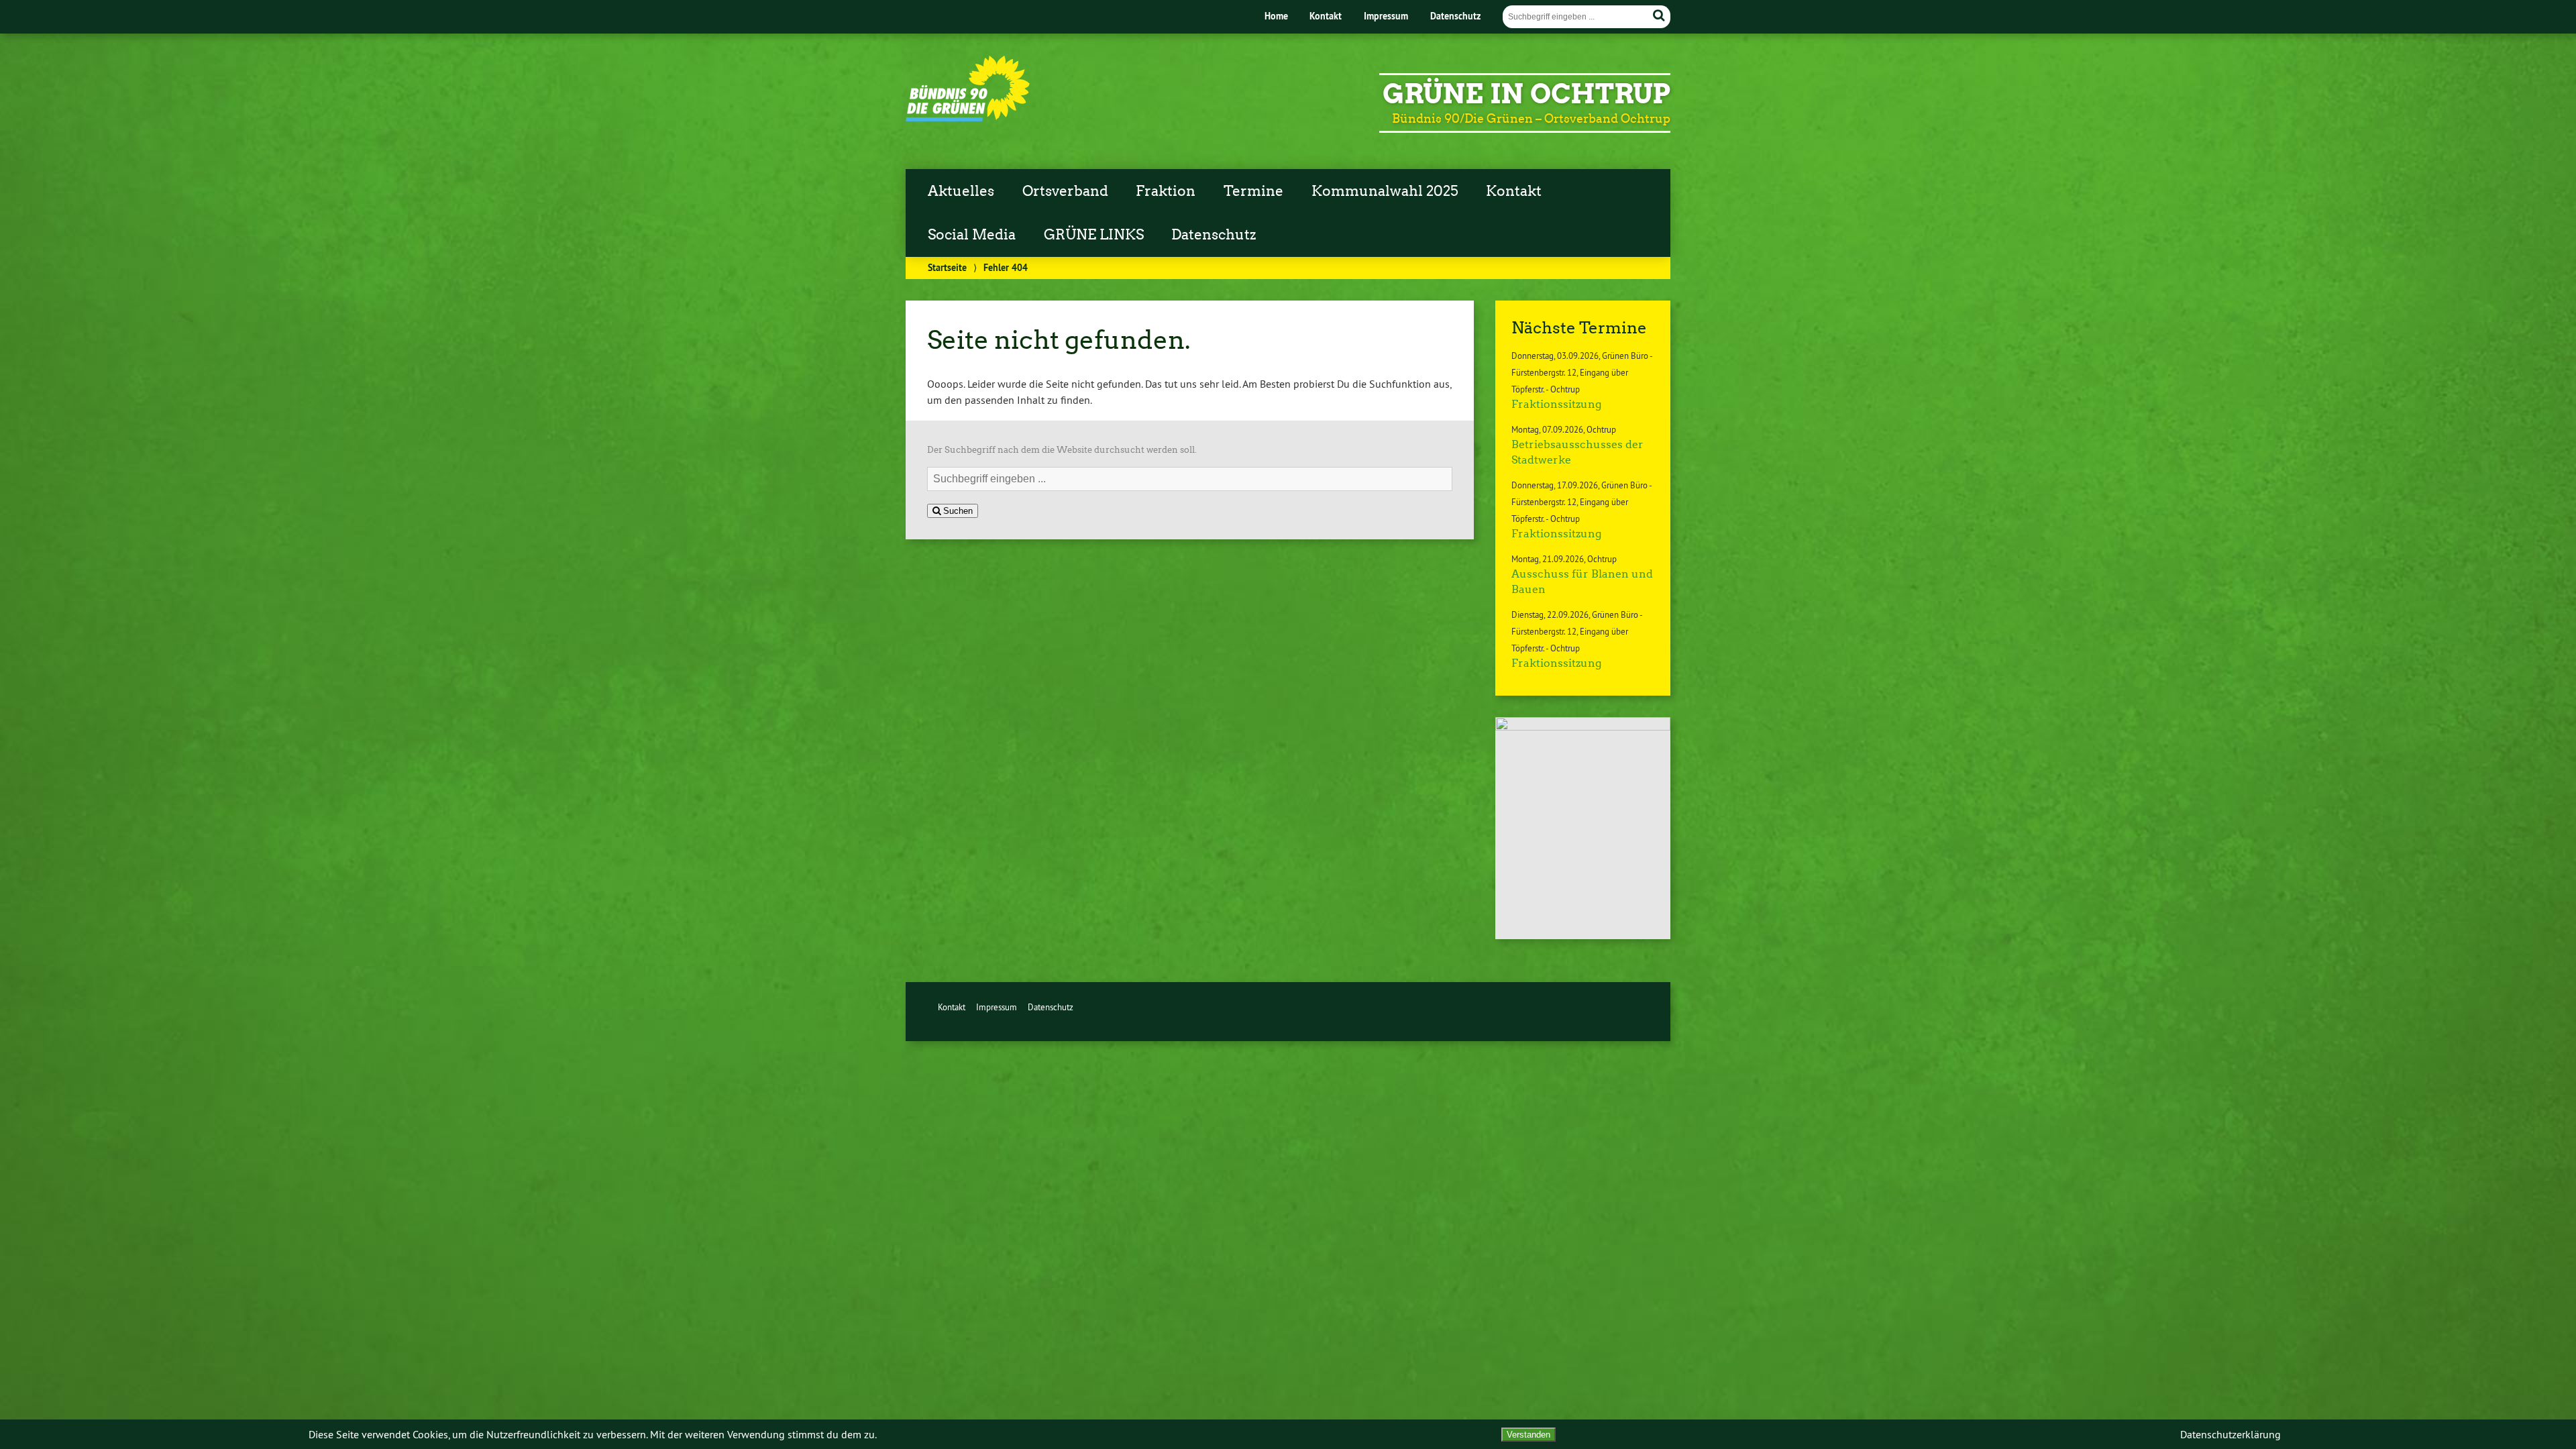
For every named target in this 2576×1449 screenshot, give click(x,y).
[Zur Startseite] (968, 118)
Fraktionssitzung (1556, 404)
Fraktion (1166, 191)
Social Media (972, 235)
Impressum (1386, 16)
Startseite (947, 267)
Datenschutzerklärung (2231, 1434)
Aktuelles (961, 191)
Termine (1253, 191)
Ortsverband (1065, 191)
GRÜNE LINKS (1094, 235)
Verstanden (1528, 1435)
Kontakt (1326, 16)
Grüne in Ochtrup (1526, 94)
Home (1276, 16)
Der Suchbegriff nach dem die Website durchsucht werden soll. (1062, 450)
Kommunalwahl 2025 (1385, 191)
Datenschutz (1455, 16)
